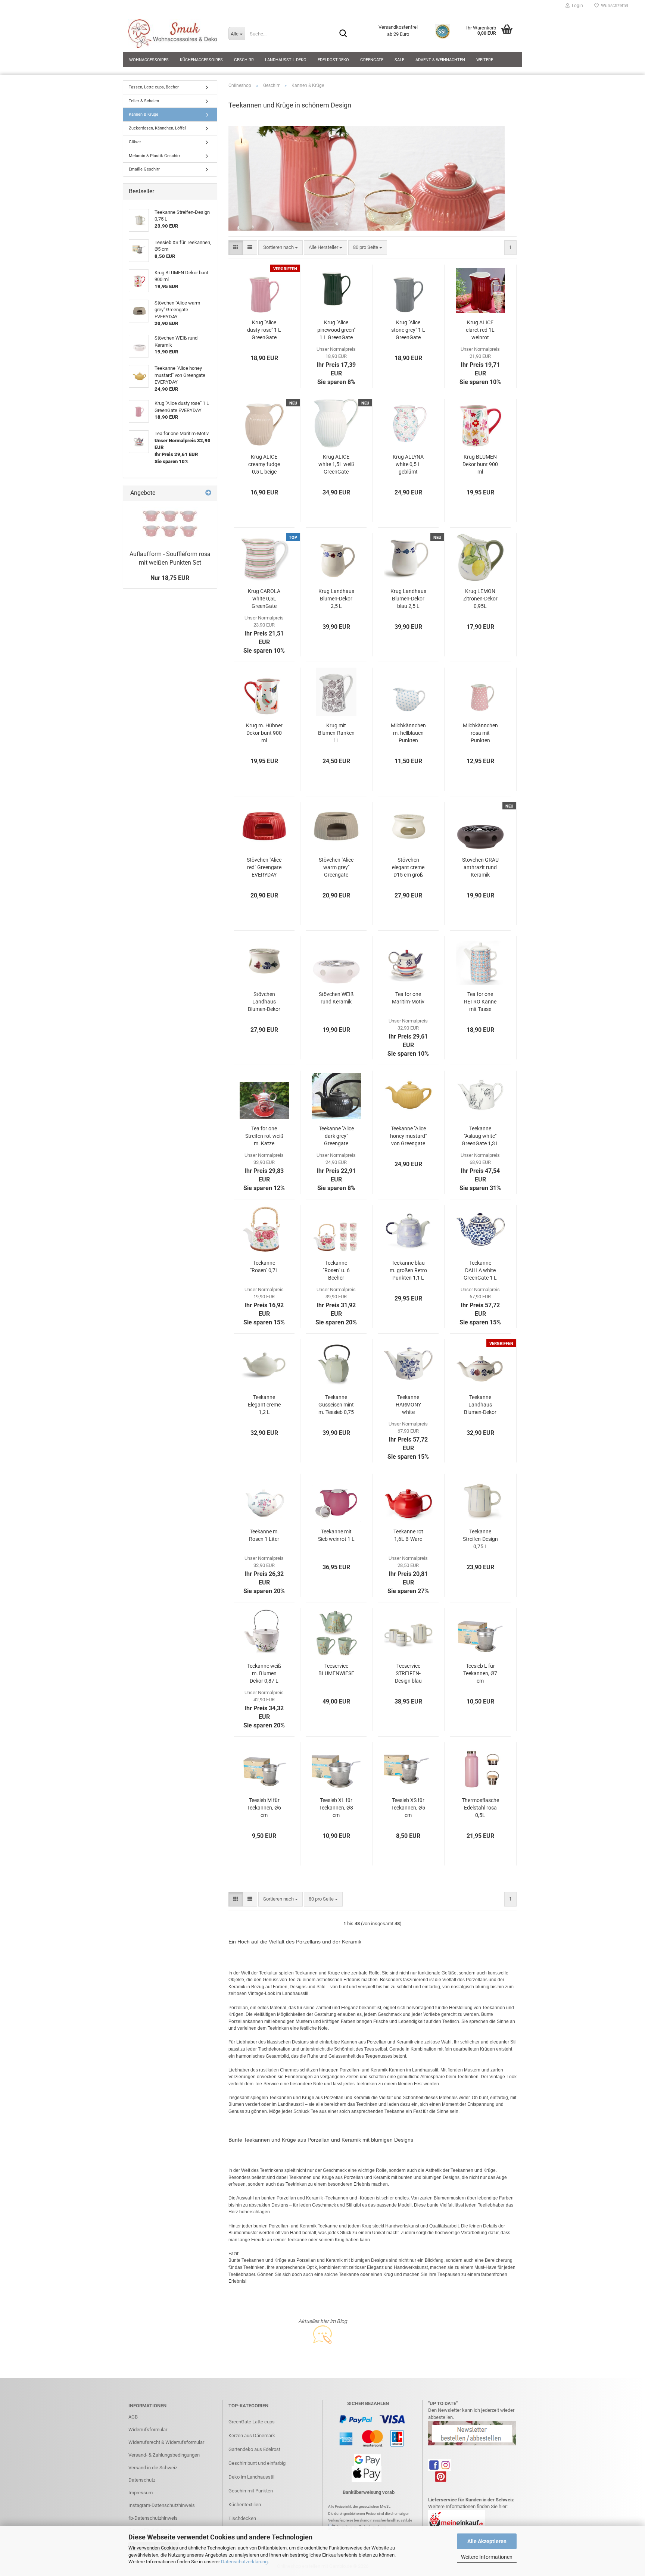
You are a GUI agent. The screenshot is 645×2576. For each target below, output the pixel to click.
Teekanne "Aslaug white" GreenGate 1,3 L (480, 1136)
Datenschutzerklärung (244, 2562)
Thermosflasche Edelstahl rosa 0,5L (480, 1808)
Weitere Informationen (487, 2557)
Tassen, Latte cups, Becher (154, 87)
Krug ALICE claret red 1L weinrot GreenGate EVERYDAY (480, 330)
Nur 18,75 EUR (170, 578)
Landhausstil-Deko (286, 60)
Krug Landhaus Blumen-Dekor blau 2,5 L (408, 599)
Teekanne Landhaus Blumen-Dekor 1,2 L (480, 1405)
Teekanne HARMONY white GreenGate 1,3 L (408, 1405)
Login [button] (576, 6)
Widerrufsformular (148, 2430)
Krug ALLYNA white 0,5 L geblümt (408, 464)
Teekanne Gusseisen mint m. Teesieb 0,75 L (336, 1405)
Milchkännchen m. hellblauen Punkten (408, 733)
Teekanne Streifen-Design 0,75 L (480, 1539)
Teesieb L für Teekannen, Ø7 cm (480, 1673)
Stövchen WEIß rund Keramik (336, 998)
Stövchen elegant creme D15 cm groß (408, 867)
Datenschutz (142, 2480)
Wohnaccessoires (149, 60)
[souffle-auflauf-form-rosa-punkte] (170, 524)
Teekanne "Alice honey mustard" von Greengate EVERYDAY (408, 1136)
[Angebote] (208, 493)
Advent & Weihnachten (440, 60)
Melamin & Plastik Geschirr (155, 156)
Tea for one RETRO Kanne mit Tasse (480, 1002)
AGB (133, 2417)
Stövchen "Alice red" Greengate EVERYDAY (264, 867)
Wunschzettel (613, 6)
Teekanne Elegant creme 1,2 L (264, 1405)
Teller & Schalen (144, 101)
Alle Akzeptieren (487, 2541)
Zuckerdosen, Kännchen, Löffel (157, 128)
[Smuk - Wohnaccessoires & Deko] (173, 34)
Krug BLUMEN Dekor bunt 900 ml (480, 464)
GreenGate (372, 60)
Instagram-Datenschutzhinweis (162, 2505)
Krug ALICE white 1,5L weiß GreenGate (336, 464)
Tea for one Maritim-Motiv (408, 998)
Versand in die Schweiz (153, 2468)
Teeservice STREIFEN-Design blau (408, 1673)
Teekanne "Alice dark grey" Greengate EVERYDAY (336, 1136)
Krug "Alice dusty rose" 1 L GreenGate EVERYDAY (264, 330)
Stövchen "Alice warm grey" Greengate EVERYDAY (336, 868)
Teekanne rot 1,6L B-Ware (408, 1535)
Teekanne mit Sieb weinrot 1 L (336, 1535)
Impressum (141, 2493)
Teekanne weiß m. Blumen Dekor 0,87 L (264, 1673)
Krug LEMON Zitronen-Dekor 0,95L (480, 599)
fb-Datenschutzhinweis (153, 2518)
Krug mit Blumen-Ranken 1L (336, 733)
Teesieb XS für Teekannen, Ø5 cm (408, 1808)
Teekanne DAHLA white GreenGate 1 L (480, 1270)
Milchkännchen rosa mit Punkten (480, 733)
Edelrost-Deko (333, 60)
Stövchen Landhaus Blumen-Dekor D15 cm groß (264, 1002)
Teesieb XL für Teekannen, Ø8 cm (336, 1808)
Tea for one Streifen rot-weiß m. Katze (264, 1136)
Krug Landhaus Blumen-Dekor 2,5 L (336, 599)
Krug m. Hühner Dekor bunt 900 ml (264, 733)
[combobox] (281, 248)
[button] (236, 248)
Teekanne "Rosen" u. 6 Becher (336, 1270)
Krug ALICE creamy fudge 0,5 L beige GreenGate (264, 465)
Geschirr (244, 60)
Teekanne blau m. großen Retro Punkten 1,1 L (408, 1270)
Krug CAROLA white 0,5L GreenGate (264, 599)
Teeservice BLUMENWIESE (336, 1670)
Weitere (485, 60)
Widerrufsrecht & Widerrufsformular (166, 2442)
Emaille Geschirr (144, 169)
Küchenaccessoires (201, 60)
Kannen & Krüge (144, 114)
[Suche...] (343, 34)
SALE (399, 60)
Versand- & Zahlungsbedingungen (164, 2455)
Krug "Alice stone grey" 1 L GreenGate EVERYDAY (408, 330)
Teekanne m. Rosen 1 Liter (264, 1535)
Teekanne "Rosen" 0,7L (264, 1267)
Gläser (135, 142)
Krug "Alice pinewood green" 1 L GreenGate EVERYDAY (336, 330)
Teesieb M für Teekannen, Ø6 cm (264, 1808)
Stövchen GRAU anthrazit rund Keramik (480, 867)
